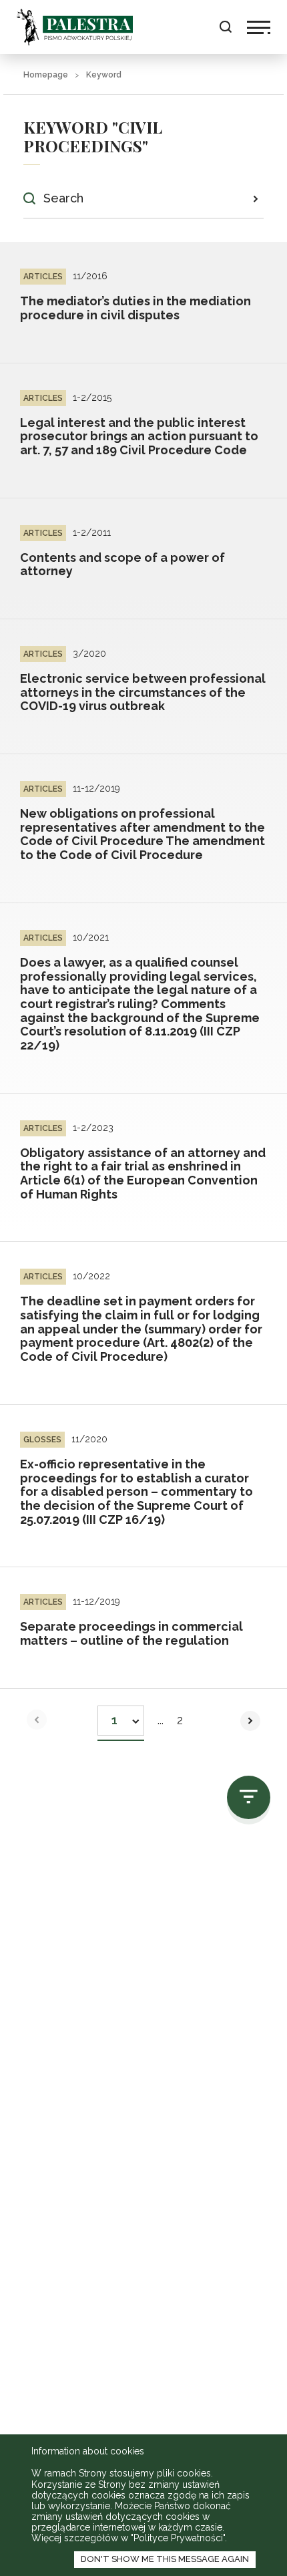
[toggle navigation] (259, 27)
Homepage (46, 75)
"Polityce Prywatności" (178, 2538)
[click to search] (255, 198)
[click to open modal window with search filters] (249, 1797)
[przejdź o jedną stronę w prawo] (250, 1721)
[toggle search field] (225, 27)
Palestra (75, 27)
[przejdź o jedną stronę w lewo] (37, 1720)
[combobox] (121, 1717)
